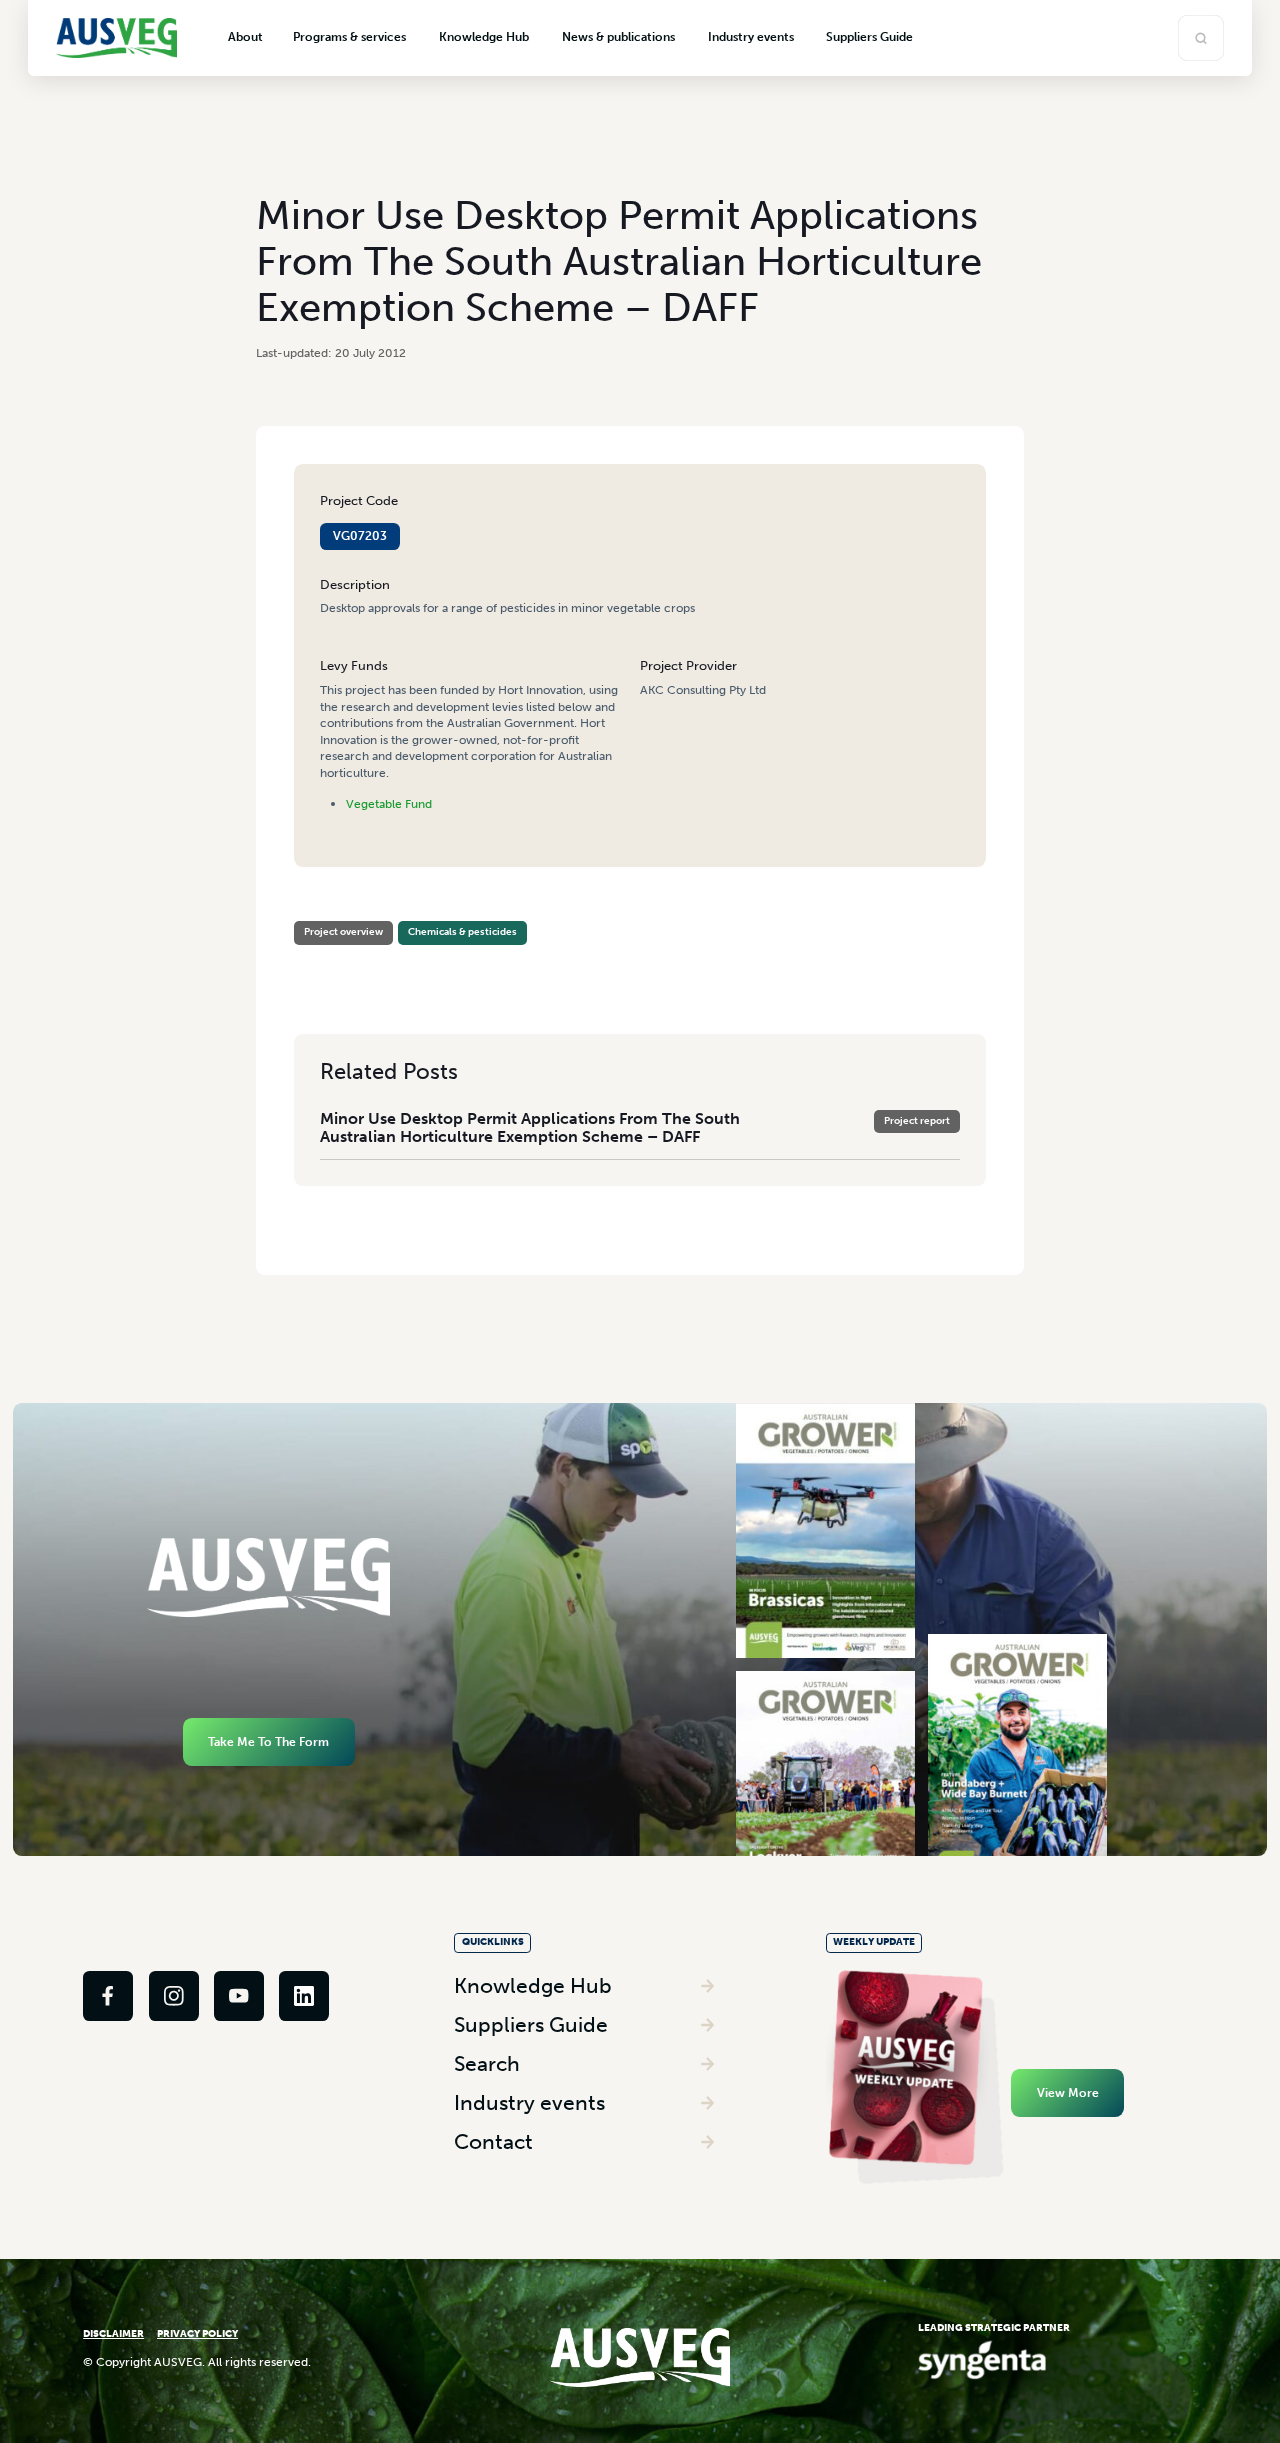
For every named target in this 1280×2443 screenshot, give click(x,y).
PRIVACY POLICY (197, 2334)
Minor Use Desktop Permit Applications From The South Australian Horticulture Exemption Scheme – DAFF (530, 1127)
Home (309, 914)
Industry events (529, 2102)
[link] (108, 1996)
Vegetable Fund (389, 803)
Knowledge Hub (533, 1985)
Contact (493, 2141)
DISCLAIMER (113, 2334)
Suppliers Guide (531, 2024)
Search (487, 2063)
